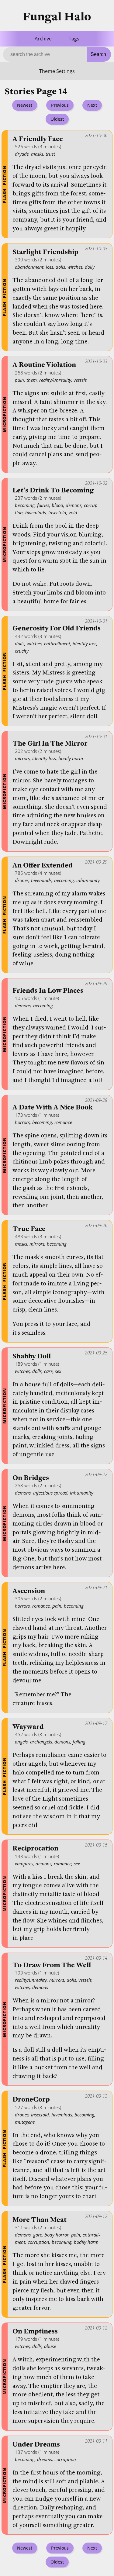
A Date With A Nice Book (53, 1107)
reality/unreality (55, 380)
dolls (60, 267)
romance (63, 1122)
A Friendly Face (38, 139)
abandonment (29, 267)
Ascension (29, 1591)
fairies (43, 505)
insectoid (57, 512)
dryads (22, 154)
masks (37, 154)
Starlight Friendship (45, 252)
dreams (45, 2459)
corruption (38, 2242)
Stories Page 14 (36, 92)
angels (21, 1742)
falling (79, 1742)
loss (50, 267)
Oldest (57, 119)
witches (75, 267)
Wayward (28, 1727)
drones (22, 880)
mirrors (22, 758)
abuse (50, 2346)
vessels (80, 380)
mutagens (25, 2122)
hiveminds (36, 512)
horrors (22, 1122)
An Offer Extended (43, 866)
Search (98, 54)
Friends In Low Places (48, 991)
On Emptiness (35, 2331)
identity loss (85, 643)
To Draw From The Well (52, 1965)
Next (92, 105)
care (48, 1371)
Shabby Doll (32, 1356)
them (32, 380)
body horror (57, 2235)
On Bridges (31, 1478)
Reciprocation (35, 1848)
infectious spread (50, 1493)
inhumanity (88, 880)
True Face (29, 1229)
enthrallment (57, 643)
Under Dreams (36, 2445)
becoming (25, 505)
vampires (24, 1864)
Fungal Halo (57, 17)
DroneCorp (31, 2100)
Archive (43, 39)
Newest (25, 105)
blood (57, 505)
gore (38, 2235)
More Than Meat (40, 2220)
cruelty (22, 651)
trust (50, 154)
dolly (90, 267)
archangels (41, 1742)
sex (58, 1371)
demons (74, 505)
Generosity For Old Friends (57, 628)
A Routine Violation (44, 365)
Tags (74, 39)
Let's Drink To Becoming (53, 490)
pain (19, 380)
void (73, 512)
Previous (60, 105)
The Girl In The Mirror (50, 744)
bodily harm (71, 758)
